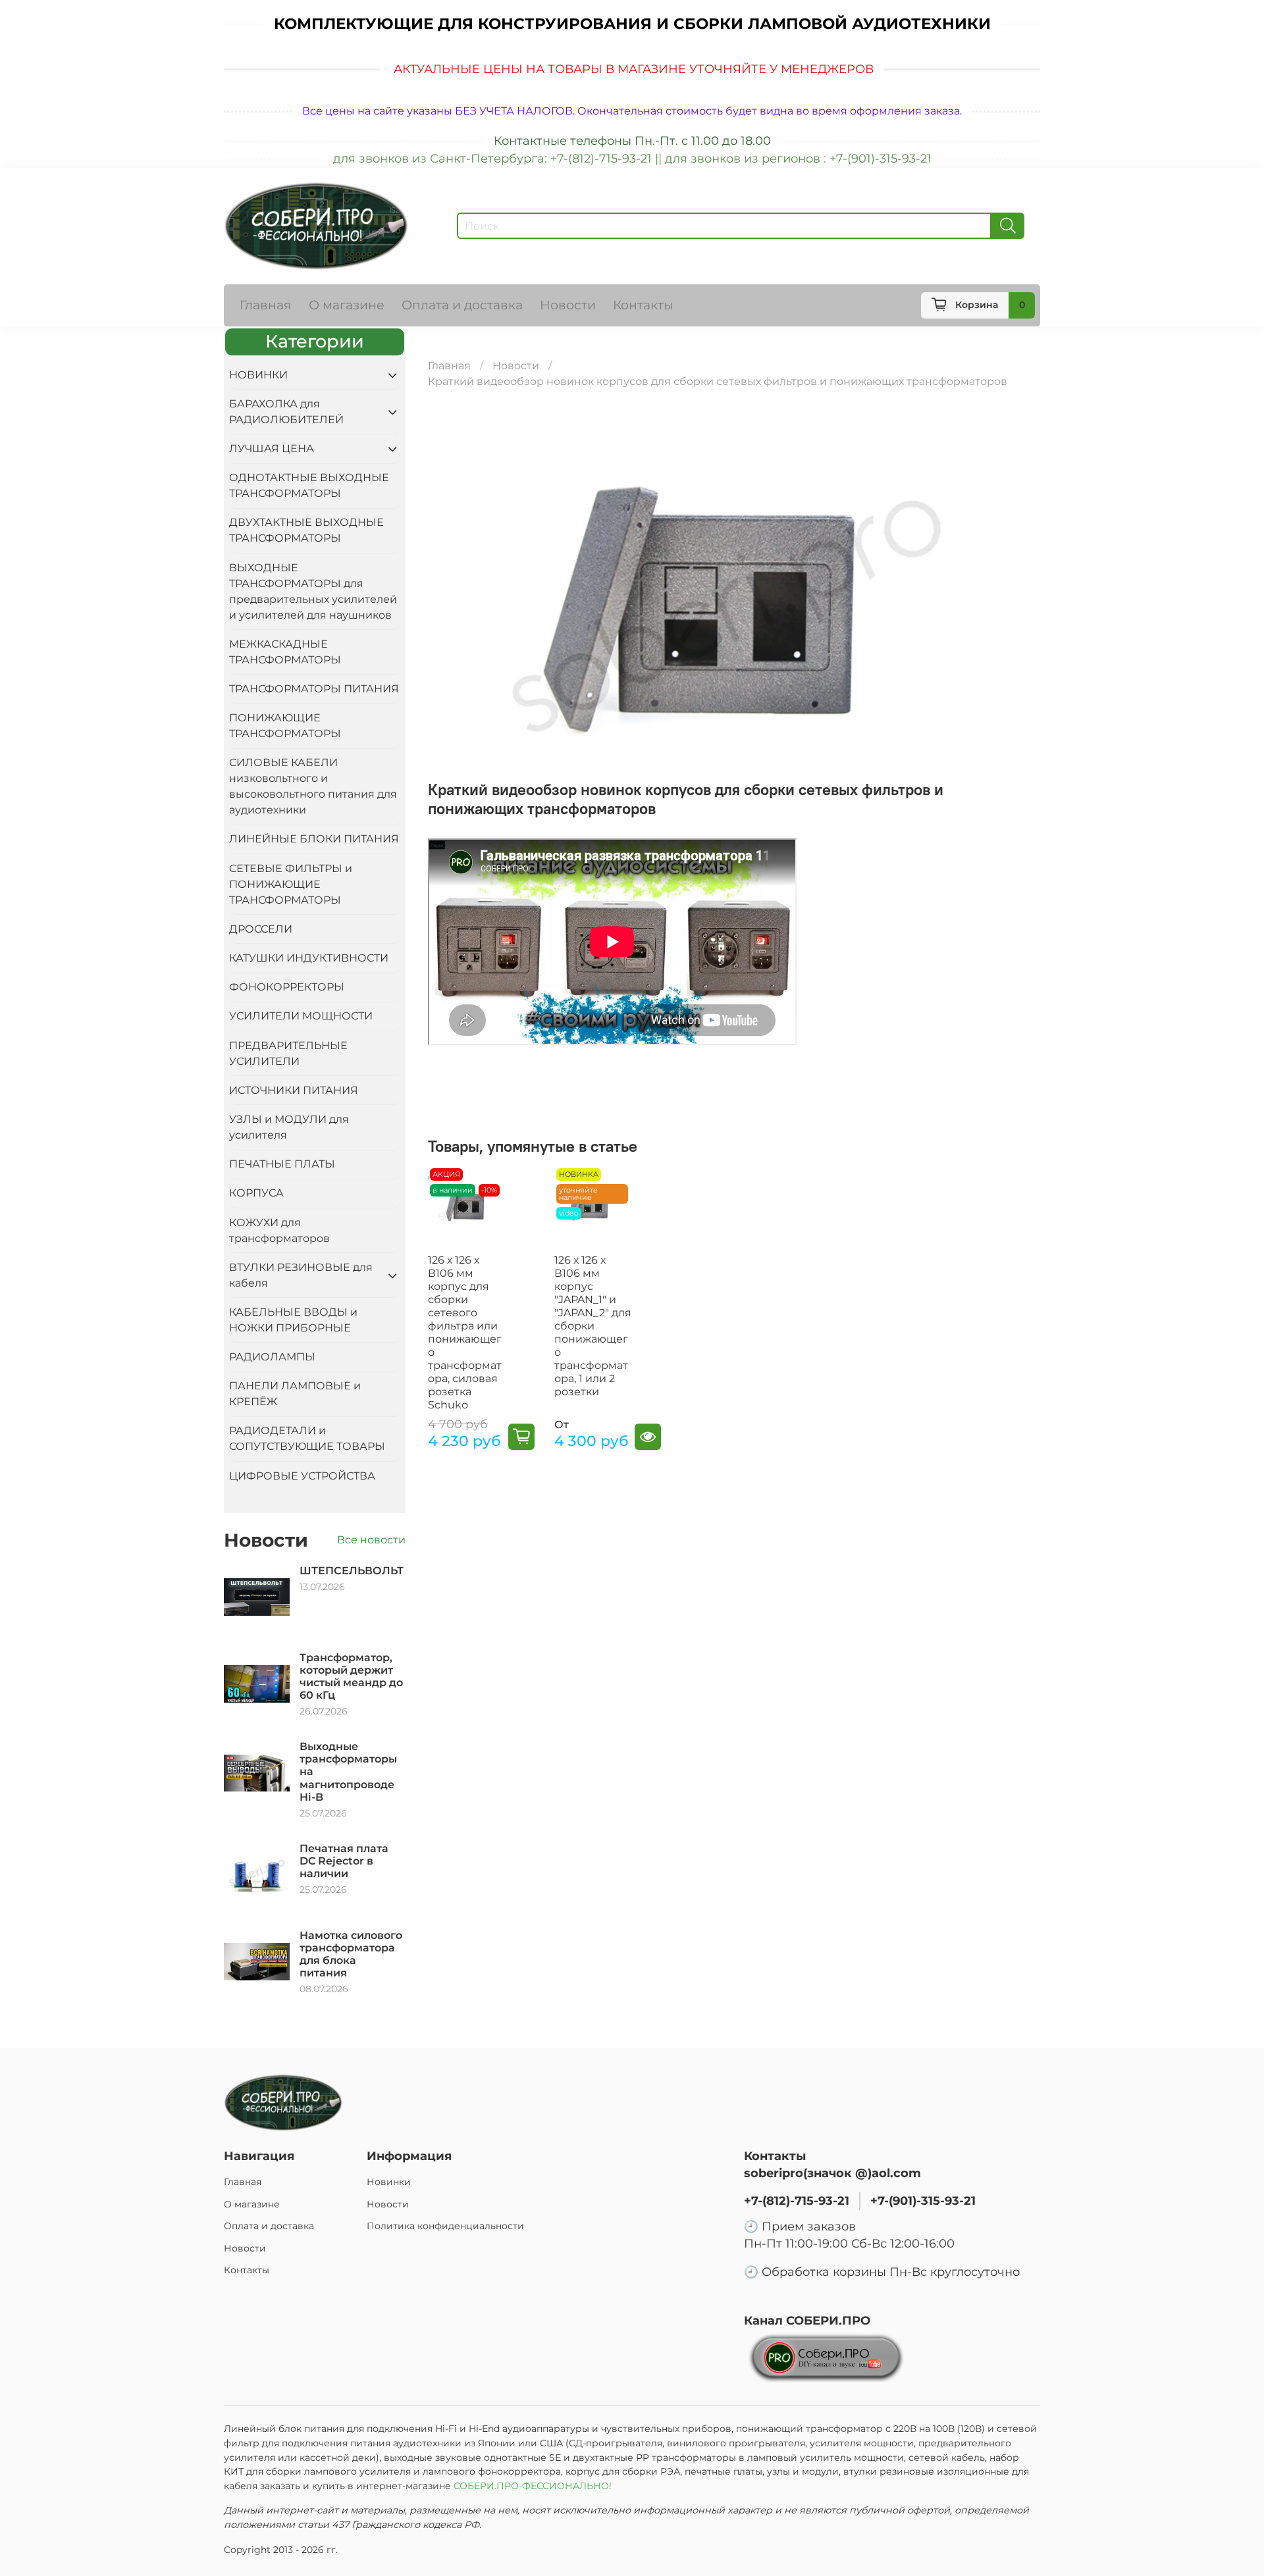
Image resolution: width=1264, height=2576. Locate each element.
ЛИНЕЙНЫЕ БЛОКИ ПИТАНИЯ (314, 839)
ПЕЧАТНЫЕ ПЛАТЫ (282, 1164)
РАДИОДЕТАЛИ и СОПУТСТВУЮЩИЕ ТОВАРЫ (307, 1438)
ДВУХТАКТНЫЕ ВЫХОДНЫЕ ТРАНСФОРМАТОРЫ (306, 530)
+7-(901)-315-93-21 (923, 2201)
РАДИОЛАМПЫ (272, 1357)
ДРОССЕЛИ (261, 929)
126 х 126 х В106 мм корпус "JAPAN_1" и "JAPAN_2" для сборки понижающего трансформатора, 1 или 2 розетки (593, 1326)
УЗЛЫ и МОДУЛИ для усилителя (289, 1127)
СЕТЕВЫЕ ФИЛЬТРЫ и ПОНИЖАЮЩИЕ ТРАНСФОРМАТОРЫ (291, 884)
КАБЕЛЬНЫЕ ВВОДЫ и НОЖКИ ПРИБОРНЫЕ (293, 1320)
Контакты (643, 305)
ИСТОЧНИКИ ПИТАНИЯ (294, 1090)
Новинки (389, 2182)
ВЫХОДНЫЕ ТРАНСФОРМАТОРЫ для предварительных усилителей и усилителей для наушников (313, 591)
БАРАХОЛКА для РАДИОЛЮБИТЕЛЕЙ (286, 412)
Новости (568, 305)
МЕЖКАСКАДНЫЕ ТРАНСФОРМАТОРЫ (285, 652)
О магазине (347, 305)
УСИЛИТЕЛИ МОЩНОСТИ (301, 1016)
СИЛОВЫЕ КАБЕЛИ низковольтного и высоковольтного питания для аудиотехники (313, 786)
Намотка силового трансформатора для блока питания (351, 1954)
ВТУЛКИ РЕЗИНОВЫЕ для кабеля (301, 1275)
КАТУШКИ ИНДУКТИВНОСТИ (309, 958)
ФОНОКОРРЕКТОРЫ (287, 987)
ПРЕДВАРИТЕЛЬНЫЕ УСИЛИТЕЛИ (288, 1053)
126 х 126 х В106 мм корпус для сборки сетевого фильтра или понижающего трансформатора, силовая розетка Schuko (465, 1332)
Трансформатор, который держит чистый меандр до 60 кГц (351, 1677)
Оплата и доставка (462, 305)
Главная (266, 305)
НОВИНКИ (258, 375)
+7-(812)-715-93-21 (797, 2201)
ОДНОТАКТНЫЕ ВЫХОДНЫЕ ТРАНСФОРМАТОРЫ (309, 485)
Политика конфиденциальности (445, 2226)
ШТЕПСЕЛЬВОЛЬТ (352, 1571)
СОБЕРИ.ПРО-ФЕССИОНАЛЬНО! (534, 2486)
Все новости (371, 1540)
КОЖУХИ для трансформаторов (279, 1230)
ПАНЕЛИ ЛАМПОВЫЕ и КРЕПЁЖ (295, 1394)
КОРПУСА (256, 1193)
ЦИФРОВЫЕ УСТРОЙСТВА (302, 1476)
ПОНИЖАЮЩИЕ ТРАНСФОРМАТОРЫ (285, 726)
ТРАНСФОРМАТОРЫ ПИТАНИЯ (314, 689)
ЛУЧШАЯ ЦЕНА (272, 449)
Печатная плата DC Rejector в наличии (344, 1861)
